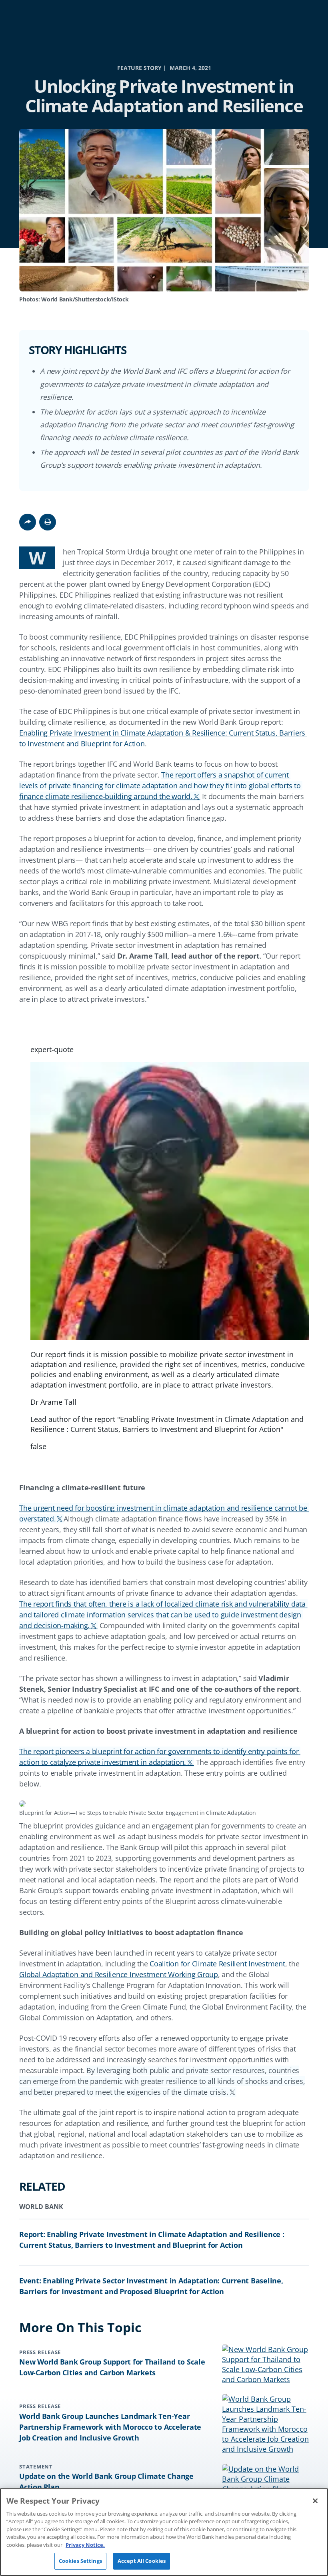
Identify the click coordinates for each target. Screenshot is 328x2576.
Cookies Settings (80, 2561)
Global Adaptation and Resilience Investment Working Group (119, 1974)
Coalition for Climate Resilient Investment (217, 1964)
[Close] (315, 2501)
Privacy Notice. (85, 2545)
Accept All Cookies (142, 2561)
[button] (48, 522)
